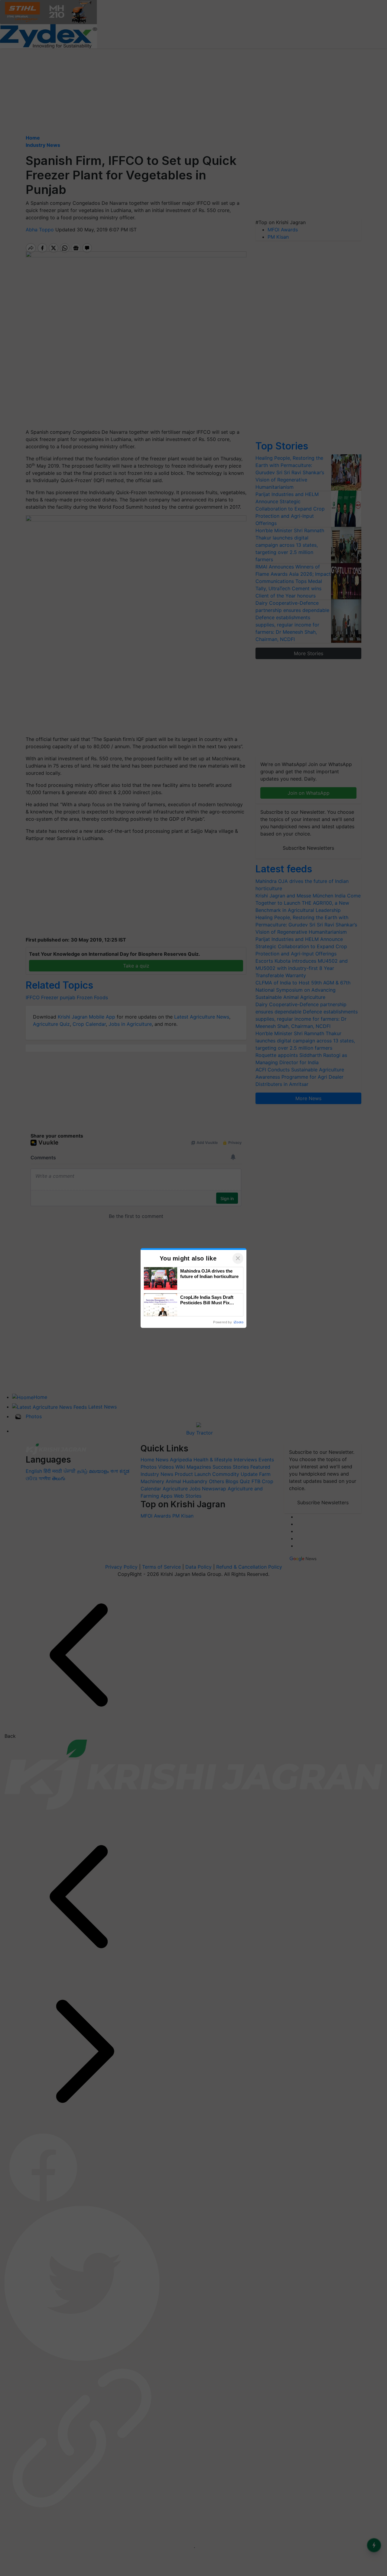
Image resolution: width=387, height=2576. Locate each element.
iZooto (239, 1322)
